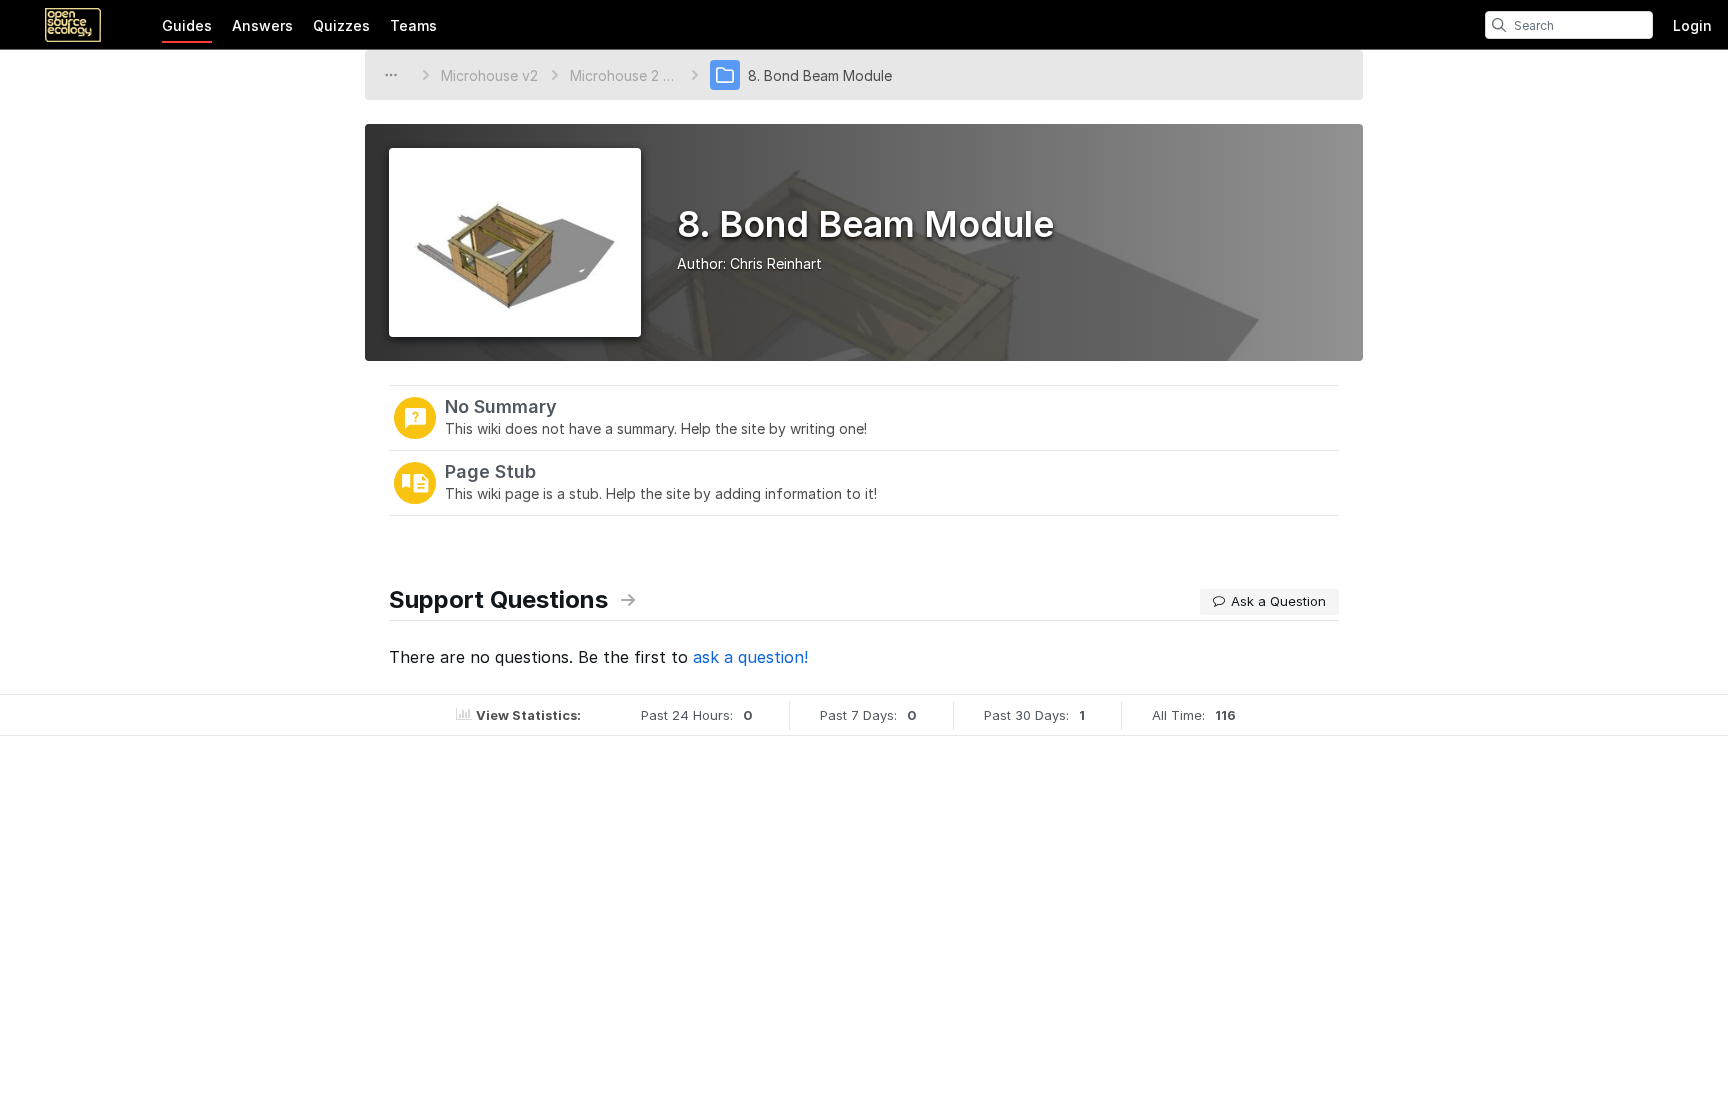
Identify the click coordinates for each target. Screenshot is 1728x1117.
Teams (413, 25)
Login (1692, 25)
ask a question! (750, 657)
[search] (1499, 25)
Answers (262, 25)
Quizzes (341, 25)
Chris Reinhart (776, 263)
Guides (187, 25)
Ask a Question (1278, 601)
